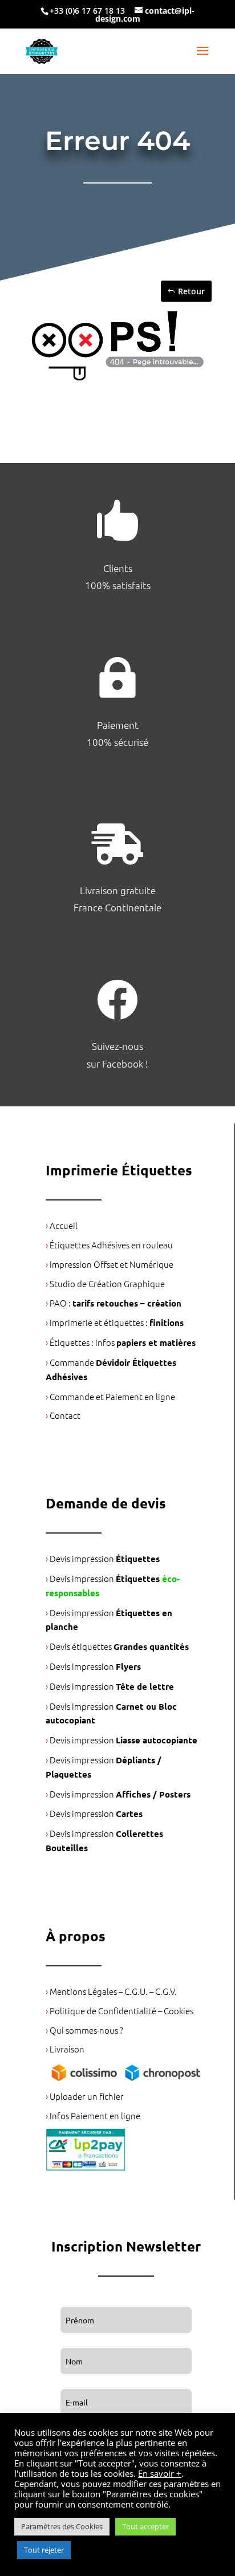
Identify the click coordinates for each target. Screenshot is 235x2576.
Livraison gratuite (118, 890)
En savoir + (160, 2473)
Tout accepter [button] (145, 2526)
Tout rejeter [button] (44, 2550)
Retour (191, 291)
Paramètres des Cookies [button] (62, 2526)
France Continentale (117, 907)
